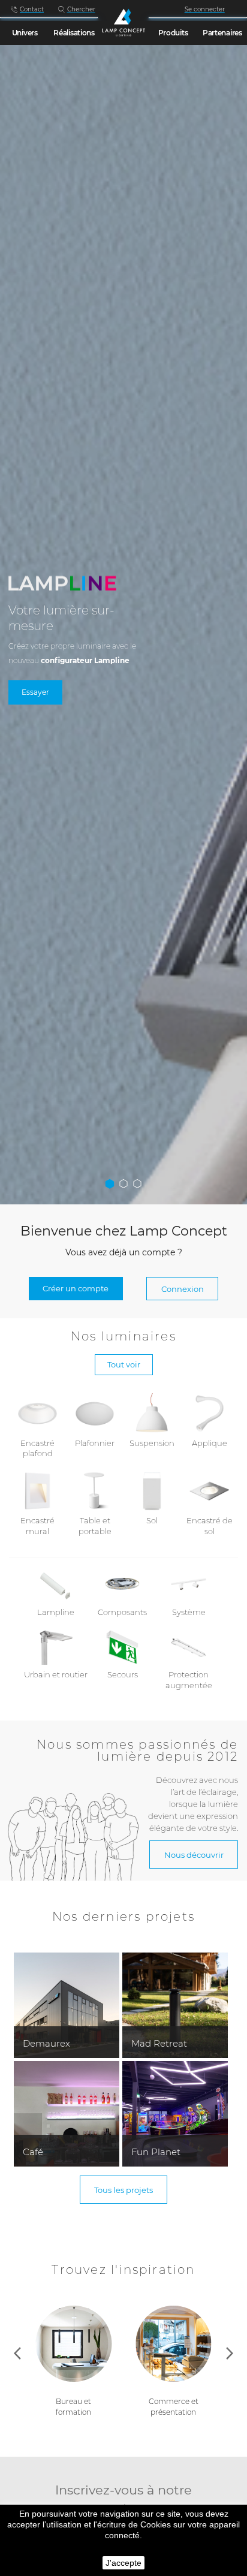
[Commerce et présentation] (73, 2350)
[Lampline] (56, 1584)
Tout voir (124, 1364)
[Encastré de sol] (210, 1490)
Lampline (56, 1612)
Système (189, 1612)
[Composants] (123, 1584)
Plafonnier (95, 1443)
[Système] (189, 1584)
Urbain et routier (56, 1675)
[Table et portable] (95, 1490)
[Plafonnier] (95, 1412)
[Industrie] (174, 2350)
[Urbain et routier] (56, 1647)
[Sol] (152, 1490)
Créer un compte (76, 1288)
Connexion (183, 1289)
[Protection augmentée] (189, 1647)
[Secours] (123, 1647)
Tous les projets (123, 2190)
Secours (123, 1675)
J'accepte (123, 2563)
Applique (210, 1443)
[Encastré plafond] (37, 1412)
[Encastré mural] (37, 1490)
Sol (152, 1521)
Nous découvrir (194, 1855)
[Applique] (210, 1412)
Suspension (152, 1443)
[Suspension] (152, 1412)
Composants (122, 1612)
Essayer (35, 693)
